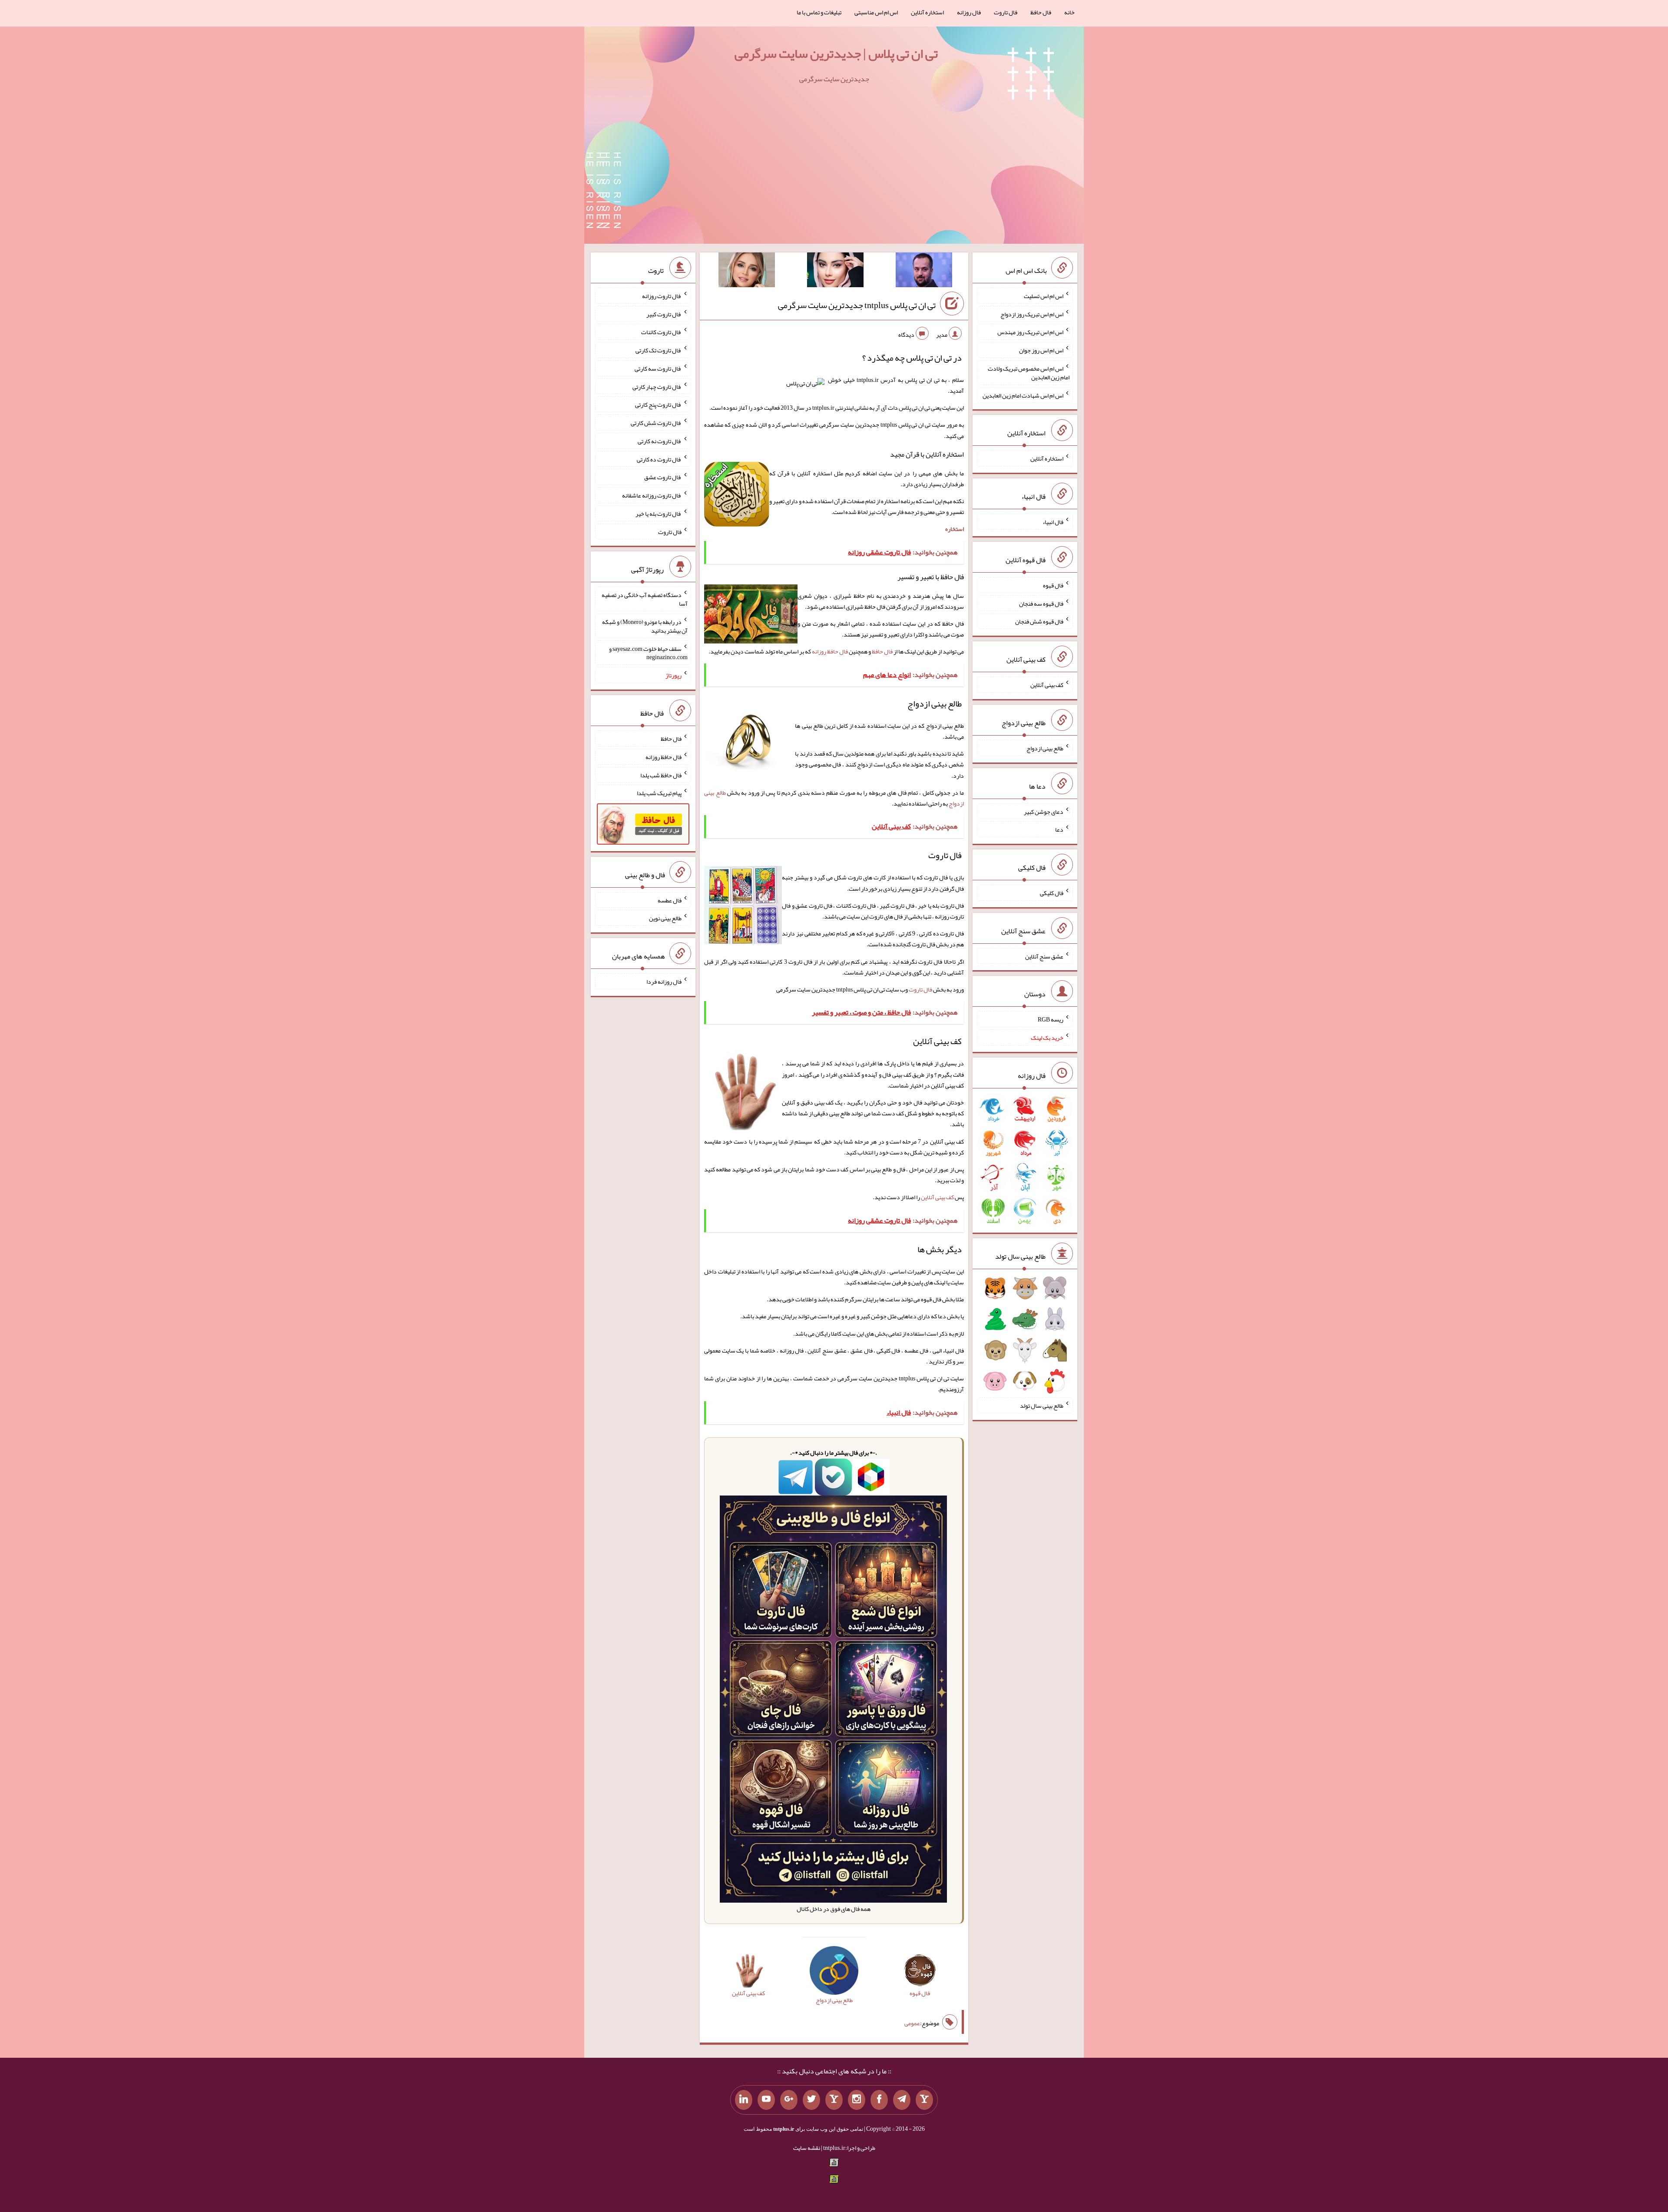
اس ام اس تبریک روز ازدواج (1032, 314)
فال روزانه (969, 12)
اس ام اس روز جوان (1041, 350)
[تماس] (834, 2100)
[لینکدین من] (744, 2100)
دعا (1059, 829)
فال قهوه (1053, 585)
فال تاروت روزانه (662, 296)
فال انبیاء (1053, 522)
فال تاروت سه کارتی (658, 368)
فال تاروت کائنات (661, 332)
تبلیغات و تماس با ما (819, 12)
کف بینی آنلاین (937, 1197)
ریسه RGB (1051, 1019)
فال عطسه (670, 900)
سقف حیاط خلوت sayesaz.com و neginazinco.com (648, 653)
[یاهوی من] (924, 2100)
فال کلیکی (1052, 893)
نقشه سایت (807, 2148)
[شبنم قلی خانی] (747, 272)
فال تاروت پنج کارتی (658, 405)
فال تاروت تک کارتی (659, 350)
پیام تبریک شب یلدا (659, 793)
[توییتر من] (811, 2100)
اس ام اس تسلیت (1044, 296)
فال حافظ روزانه (830, 651)
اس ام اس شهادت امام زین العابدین (1023, 395)
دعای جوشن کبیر (1044, 811)
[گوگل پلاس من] (789, 2100)
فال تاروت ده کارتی (659, 459)
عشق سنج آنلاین (1044, 956)
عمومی (912, 2023)
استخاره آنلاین (927, 12)
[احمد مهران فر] (924, 272)
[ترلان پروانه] (835, 272)
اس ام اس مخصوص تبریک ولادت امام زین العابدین (1029, 373)
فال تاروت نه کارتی (660, 441)
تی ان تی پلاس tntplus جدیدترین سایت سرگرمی (857, 305)
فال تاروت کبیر (664, 314)
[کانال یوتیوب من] (766, 2100)
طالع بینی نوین (665, 918)
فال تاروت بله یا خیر (659, 514)
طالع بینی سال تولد (1042, 1406)
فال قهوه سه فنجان (1041, 603)
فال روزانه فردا (664, 982)
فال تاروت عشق (663, 477)
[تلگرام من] (902, 2100)
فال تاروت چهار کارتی (657, 386)
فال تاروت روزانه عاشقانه (652, 495)
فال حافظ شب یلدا (661, 775)
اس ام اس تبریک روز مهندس (1030, 332)
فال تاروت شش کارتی (656, 423)
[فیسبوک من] (879, 2100)
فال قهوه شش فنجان (1039, 621)
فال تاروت (1006, 12)
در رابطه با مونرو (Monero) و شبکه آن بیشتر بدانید (645, 626)
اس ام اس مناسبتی (876, 12)
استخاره (955, 529)
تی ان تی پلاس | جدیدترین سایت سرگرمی (836, 53)
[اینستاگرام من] (857, 2100)
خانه (1069, 12)
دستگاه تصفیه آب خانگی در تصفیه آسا (645, 599)
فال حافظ (1041, 12)
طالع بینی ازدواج (1045, 748)
